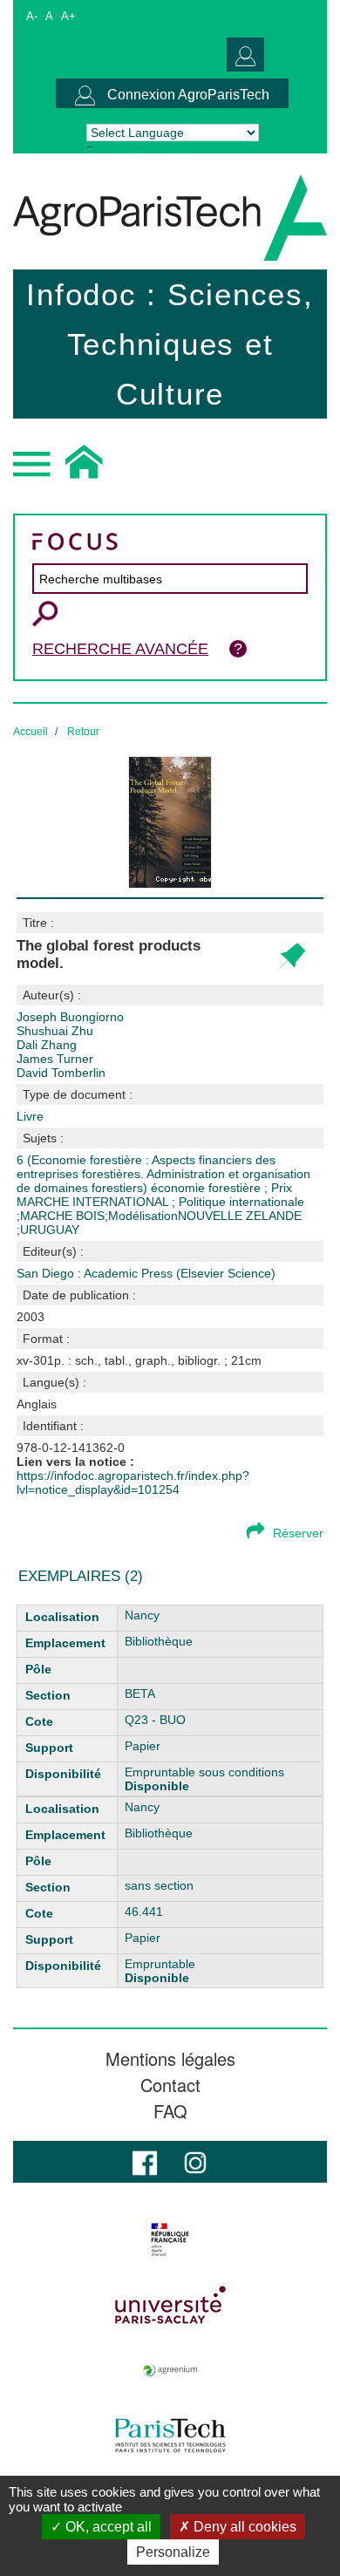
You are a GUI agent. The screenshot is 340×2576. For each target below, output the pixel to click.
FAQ (170, 2111)
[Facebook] (145, 2161)
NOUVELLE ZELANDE (240, 1216)
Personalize (173, 2552)
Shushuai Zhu (55, 1031)
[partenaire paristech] (170, 2436)
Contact (170, 2085)
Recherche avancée (120, 649)
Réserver (298, 1533)
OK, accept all (107, 2527)
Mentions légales (170, 2059)
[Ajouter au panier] (291, 957)
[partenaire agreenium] (170, 2370)
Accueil (31, 732)
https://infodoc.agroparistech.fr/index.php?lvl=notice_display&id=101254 (133, 1482)
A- (32, 16)
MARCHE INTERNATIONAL (94, 1202)
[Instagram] (195, 2161)
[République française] (170, 2239)
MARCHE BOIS (62, 1216)
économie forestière (207, 1188)
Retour (83, 732)
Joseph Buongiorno (70, 1017)
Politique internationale (241, 1202)
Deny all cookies (243, 2527)
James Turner (55, 1059)
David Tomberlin (61, 1073)
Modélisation (143, 1216)
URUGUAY (50, 1230)
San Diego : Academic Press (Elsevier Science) (146, 1273)
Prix (282, 1188)
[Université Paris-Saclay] (170, 2305)
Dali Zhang (47, 1045)
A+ (68, 16)
